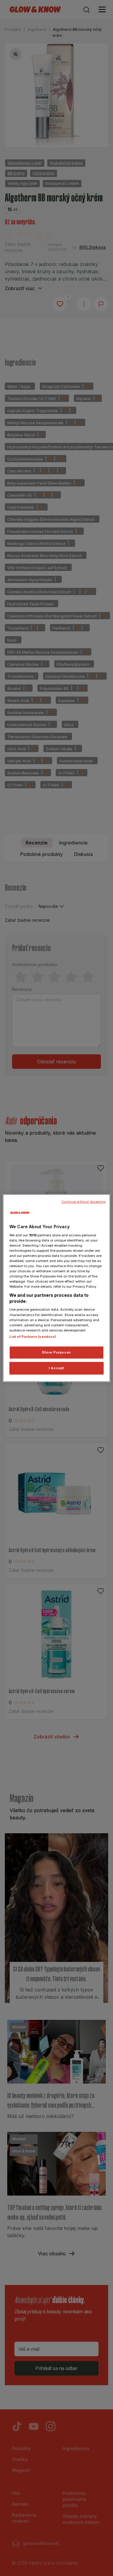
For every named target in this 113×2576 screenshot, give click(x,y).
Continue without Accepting (84, 1202)
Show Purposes (56, 1352)
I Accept (56, 1368)
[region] (56, 1288)
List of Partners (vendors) (33, 1336)
